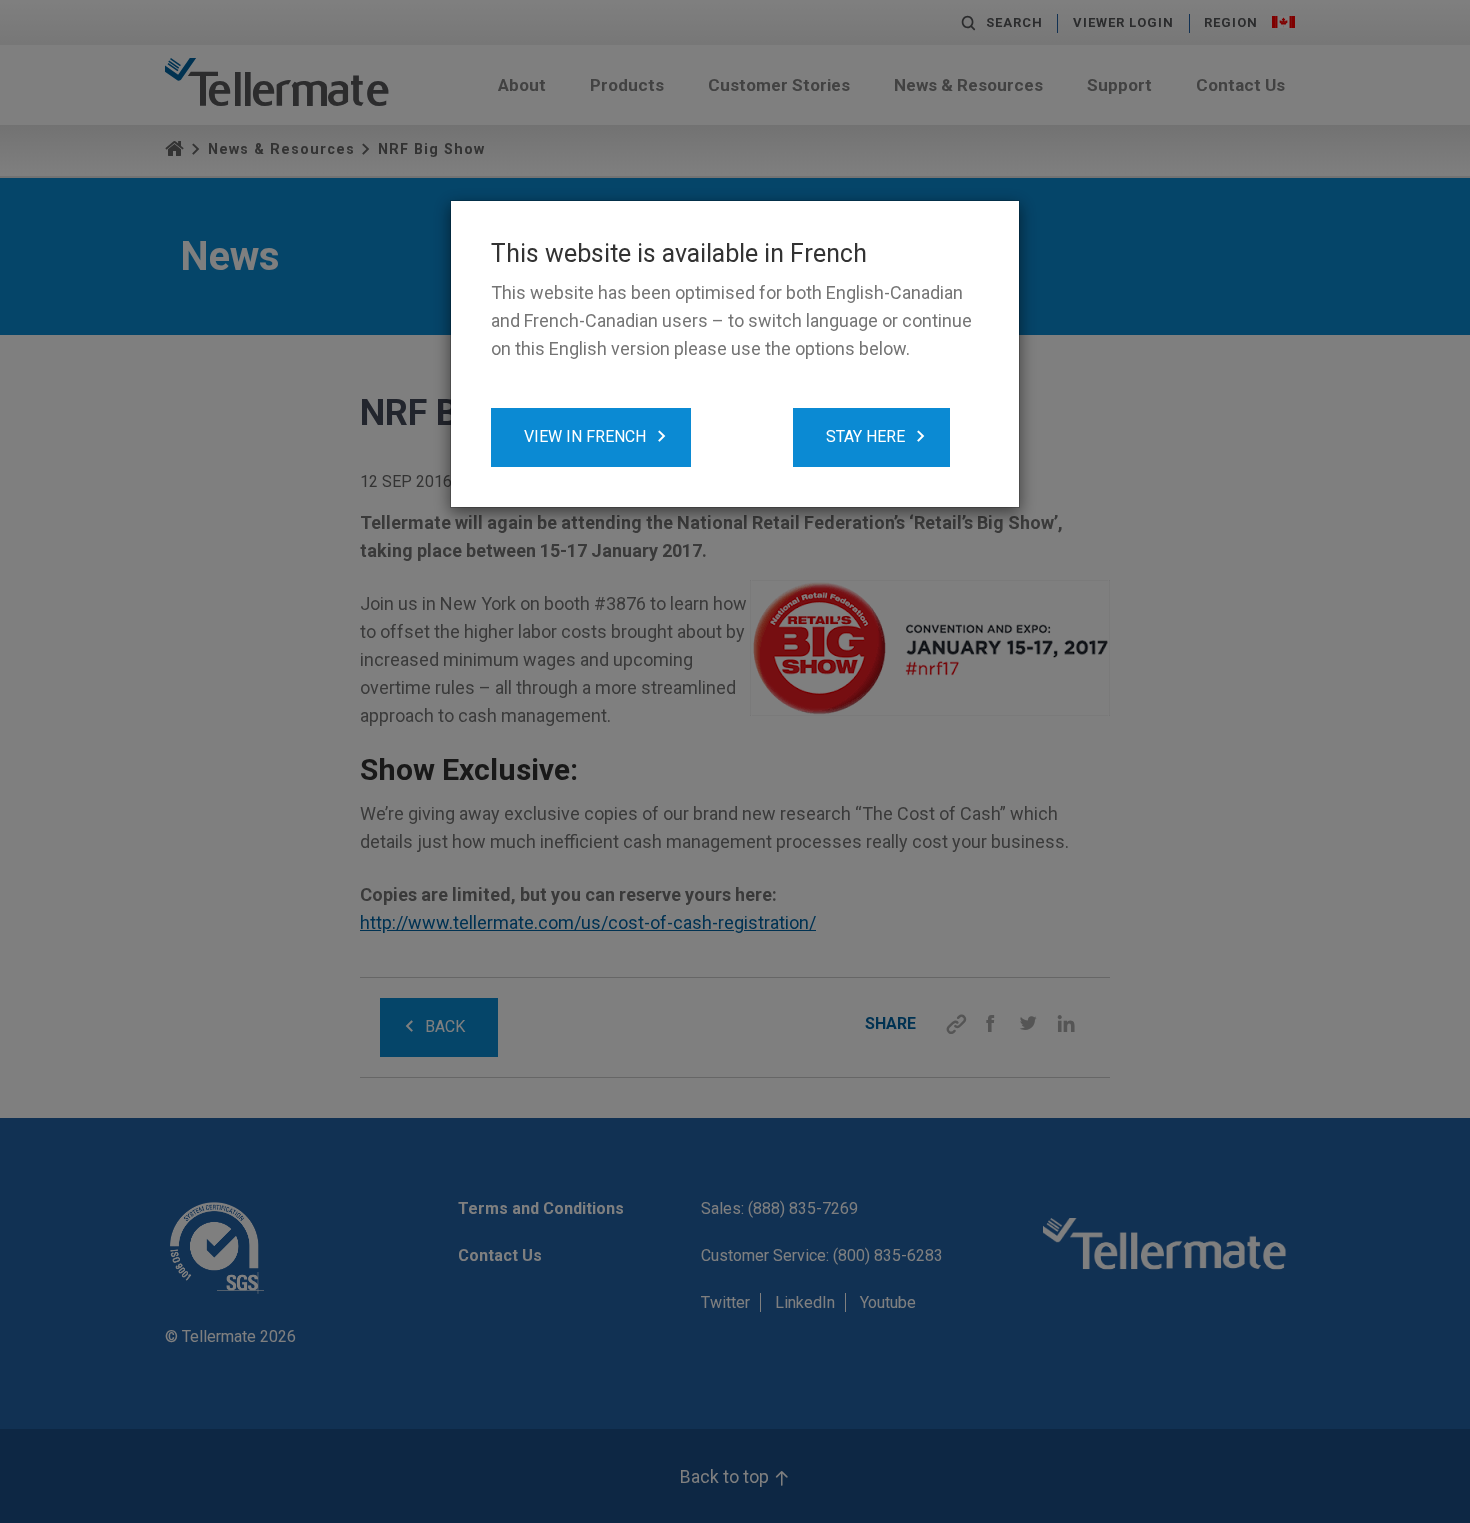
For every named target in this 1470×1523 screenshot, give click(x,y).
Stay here (865, 436)
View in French (585, 436)
